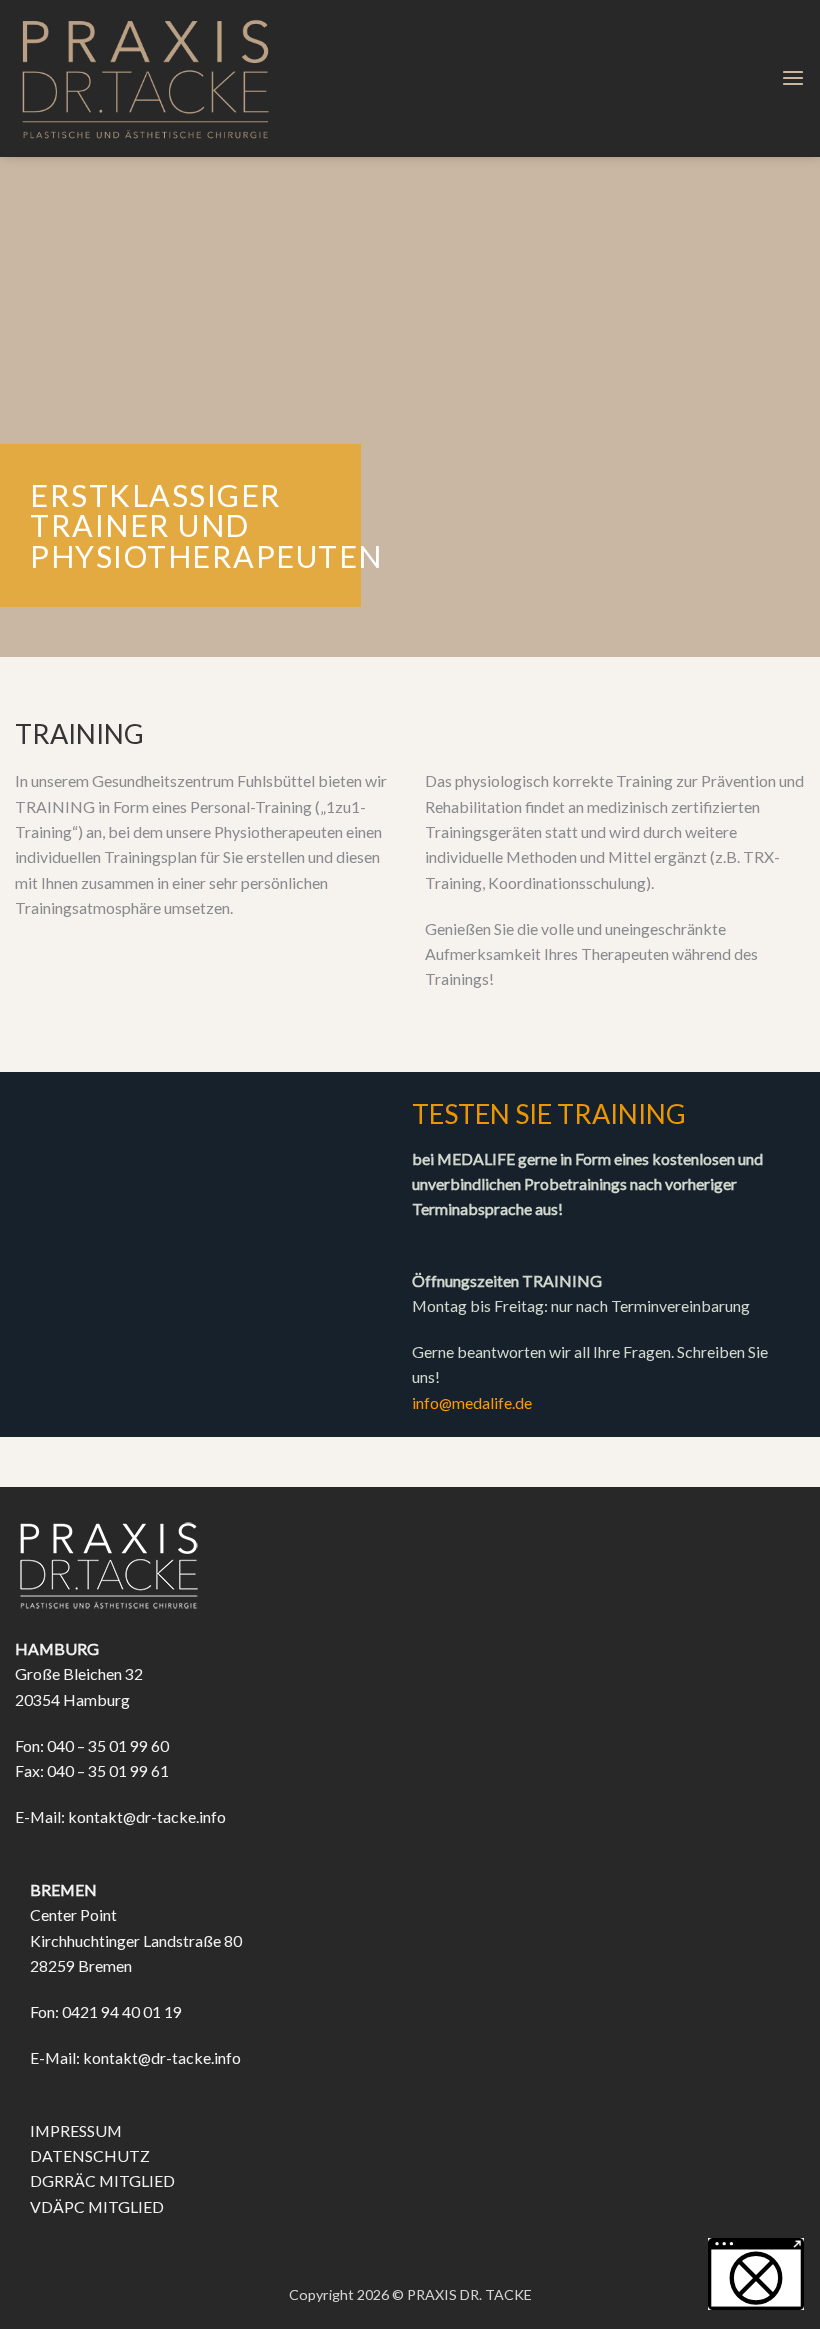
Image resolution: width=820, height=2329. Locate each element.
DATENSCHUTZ (90, 2155)
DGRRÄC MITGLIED (102, 2180)
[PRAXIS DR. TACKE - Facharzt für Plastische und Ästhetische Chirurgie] (146, 79)
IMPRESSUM (76, 2130)
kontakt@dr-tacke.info (147, 1816)
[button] (793, 78)
